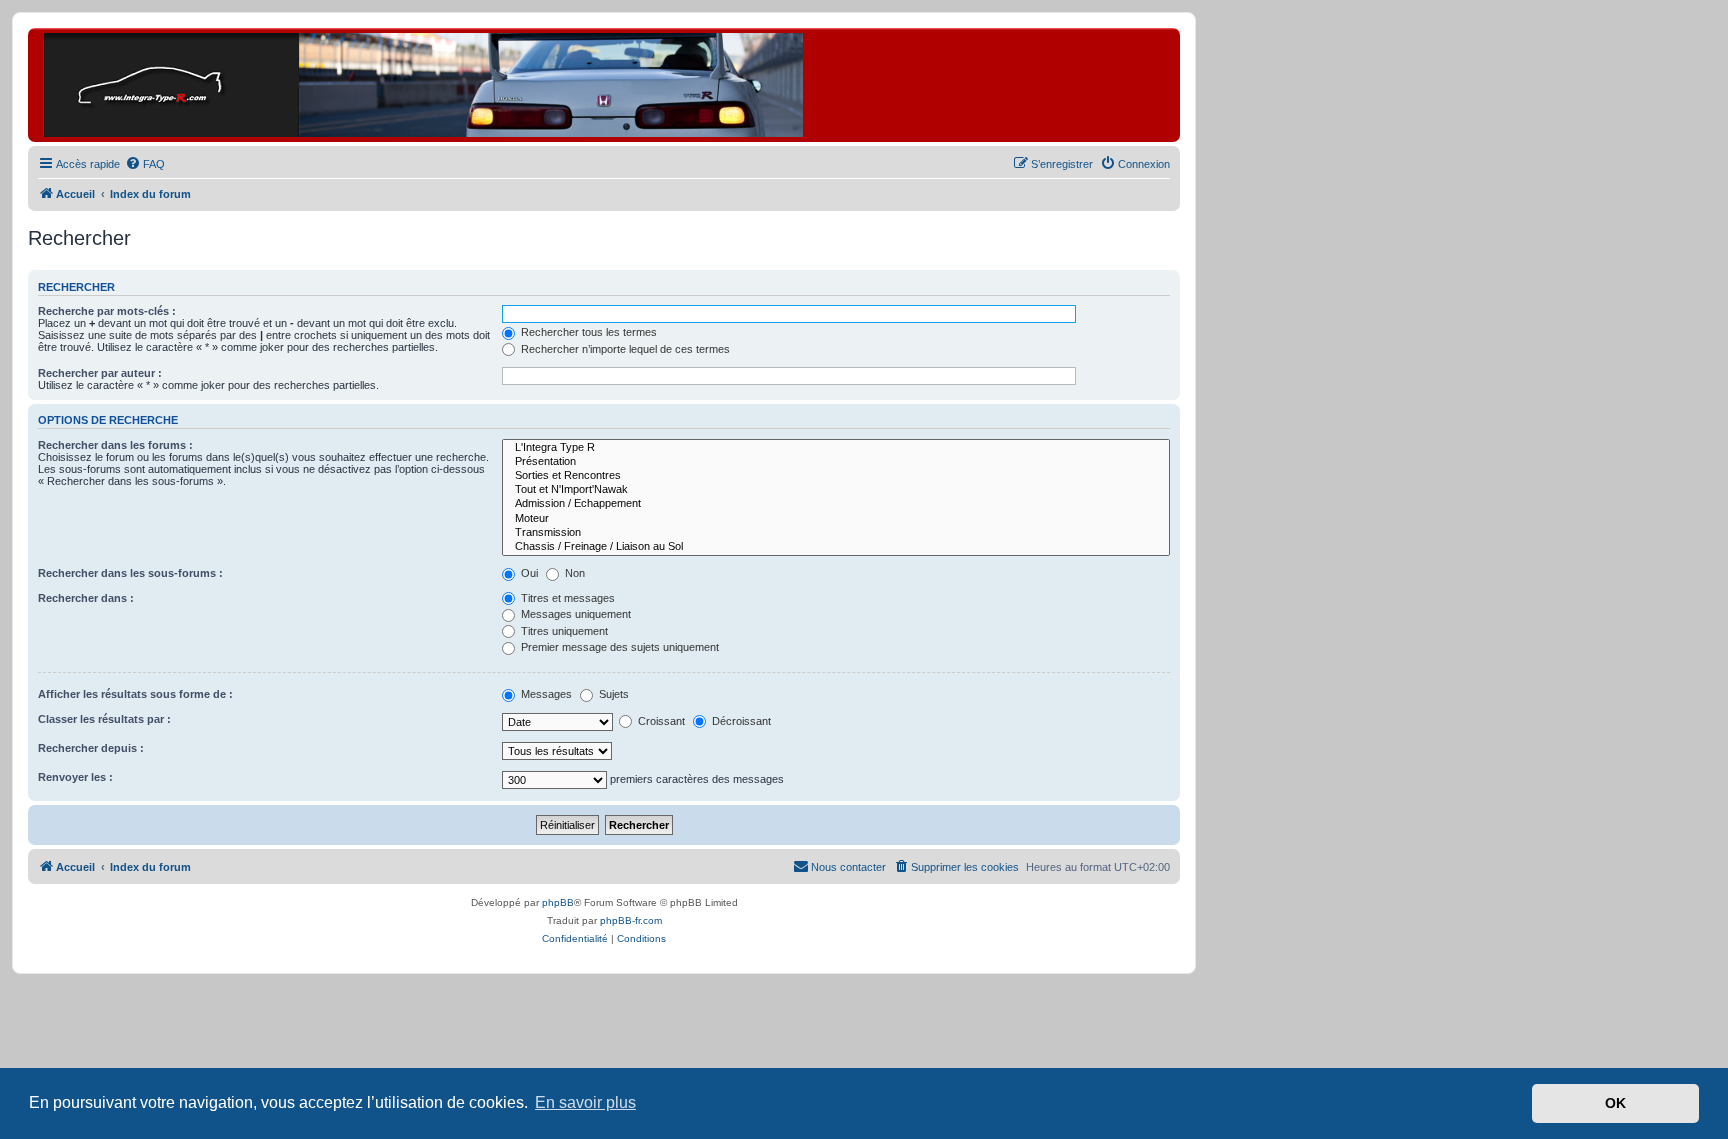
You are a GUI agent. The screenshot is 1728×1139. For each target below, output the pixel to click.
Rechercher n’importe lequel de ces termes (624, 349)
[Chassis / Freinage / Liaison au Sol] (836, 547)
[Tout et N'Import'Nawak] (836, 490)
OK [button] (1615, 1103)
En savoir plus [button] (585, 1102)
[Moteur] (836, 519)
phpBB (558, 902)
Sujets (612, 694)
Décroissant (740, 721)
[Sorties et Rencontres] (836, 476)
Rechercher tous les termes (587, 332)
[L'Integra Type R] (836, 448)
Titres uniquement (563, 631)
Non (573, 573)
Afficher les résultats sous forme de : (135, 694)
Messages (545, 694)
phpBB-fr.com (631, 920)
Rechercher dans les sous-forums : (130, 573)
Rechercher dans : (86, 598)
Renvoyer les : (75, 777)
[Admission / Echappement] (836, 504)
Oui (528, 573)
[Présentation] (836, 462)
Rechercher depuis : (91, 748)
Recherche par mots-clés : (107, 311)
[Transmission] (836, 533)
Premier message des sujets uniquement (618, 647)
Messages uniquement (574, 614)
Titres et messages (566, 598)
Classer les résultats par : (104, 719)
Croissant (660, 721)
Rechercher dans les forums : (115, 445)
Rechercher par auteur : (100, 373)
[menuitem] (145, 164)
